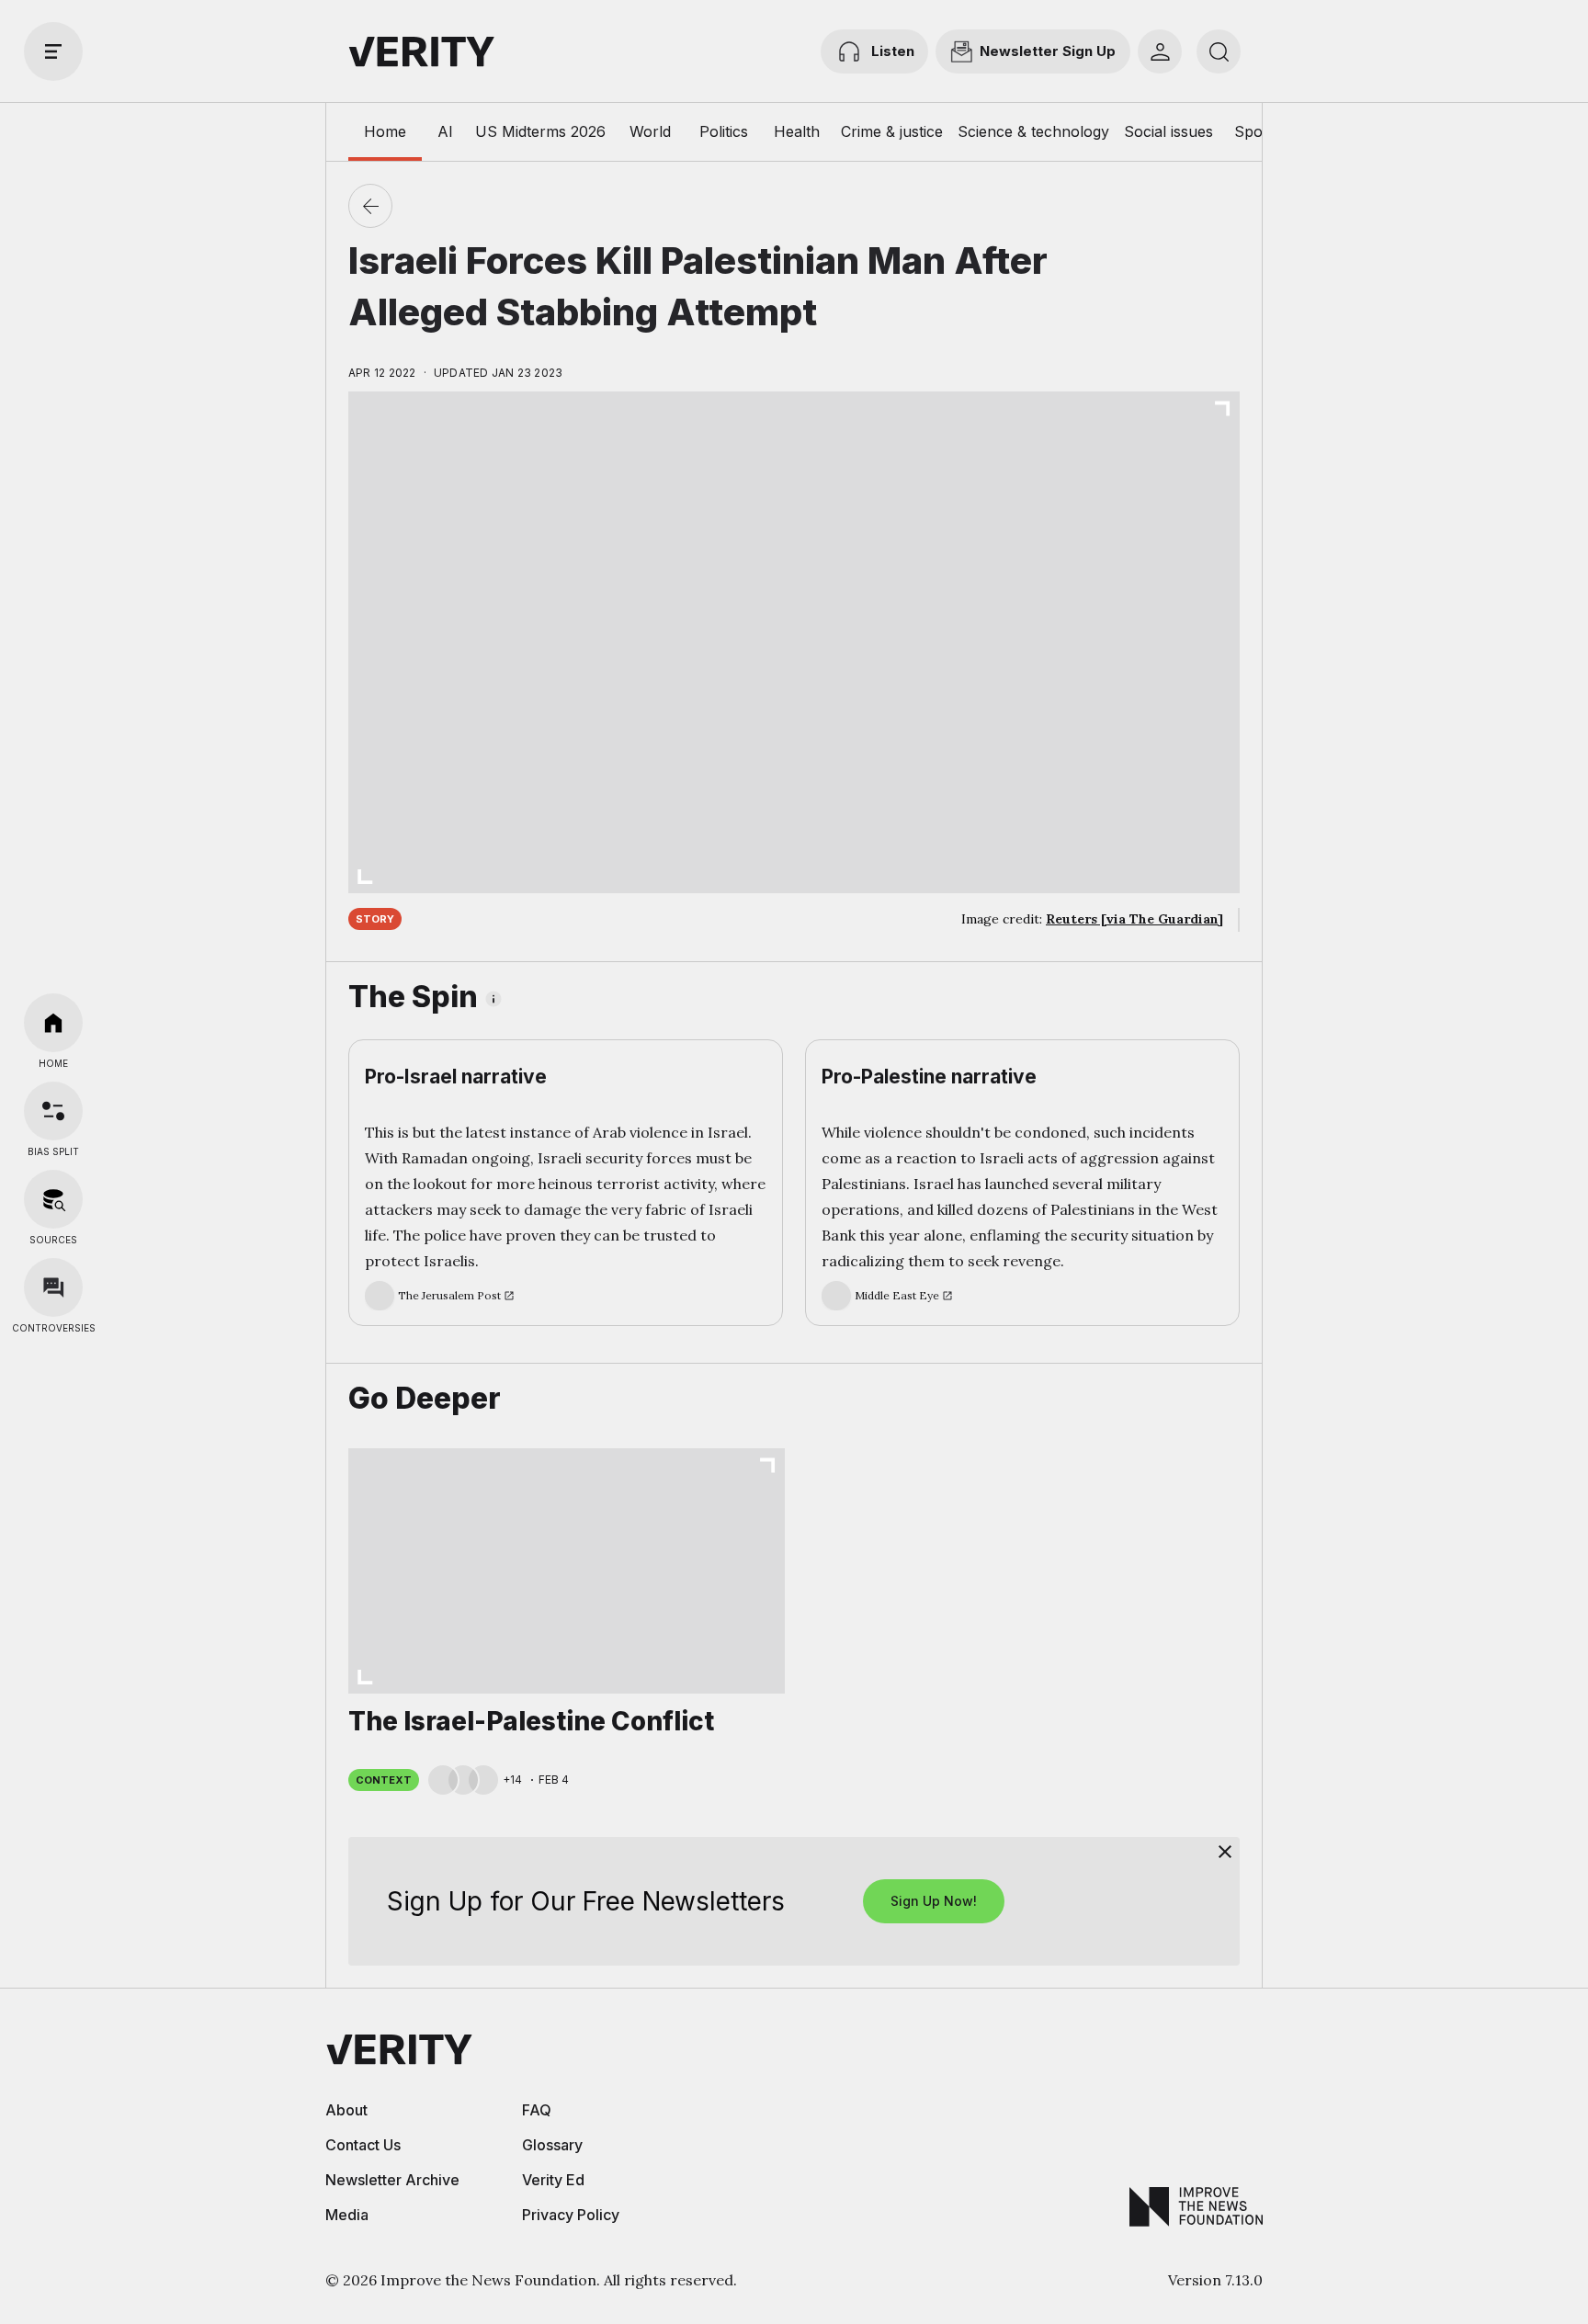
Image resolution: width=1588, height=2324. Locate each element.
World (650, 131)
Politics (724, 131)
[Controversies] (53, 1287)
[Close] (1225, 1852)
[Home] (53, 1023)
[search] (1219, 51)
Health (797, 131)
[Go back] (370, 206)
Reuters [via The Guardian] (1134, 919)
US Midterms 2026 (540, 131)
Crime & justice (892, 131)
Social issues (1168, 131)
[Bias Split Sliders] (53, 1111)
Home (385, 131)
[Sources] (53, 1199)
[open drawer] (53, 51)
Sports (1258, 131)
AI (445, 131)
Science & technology (1033, 131)
